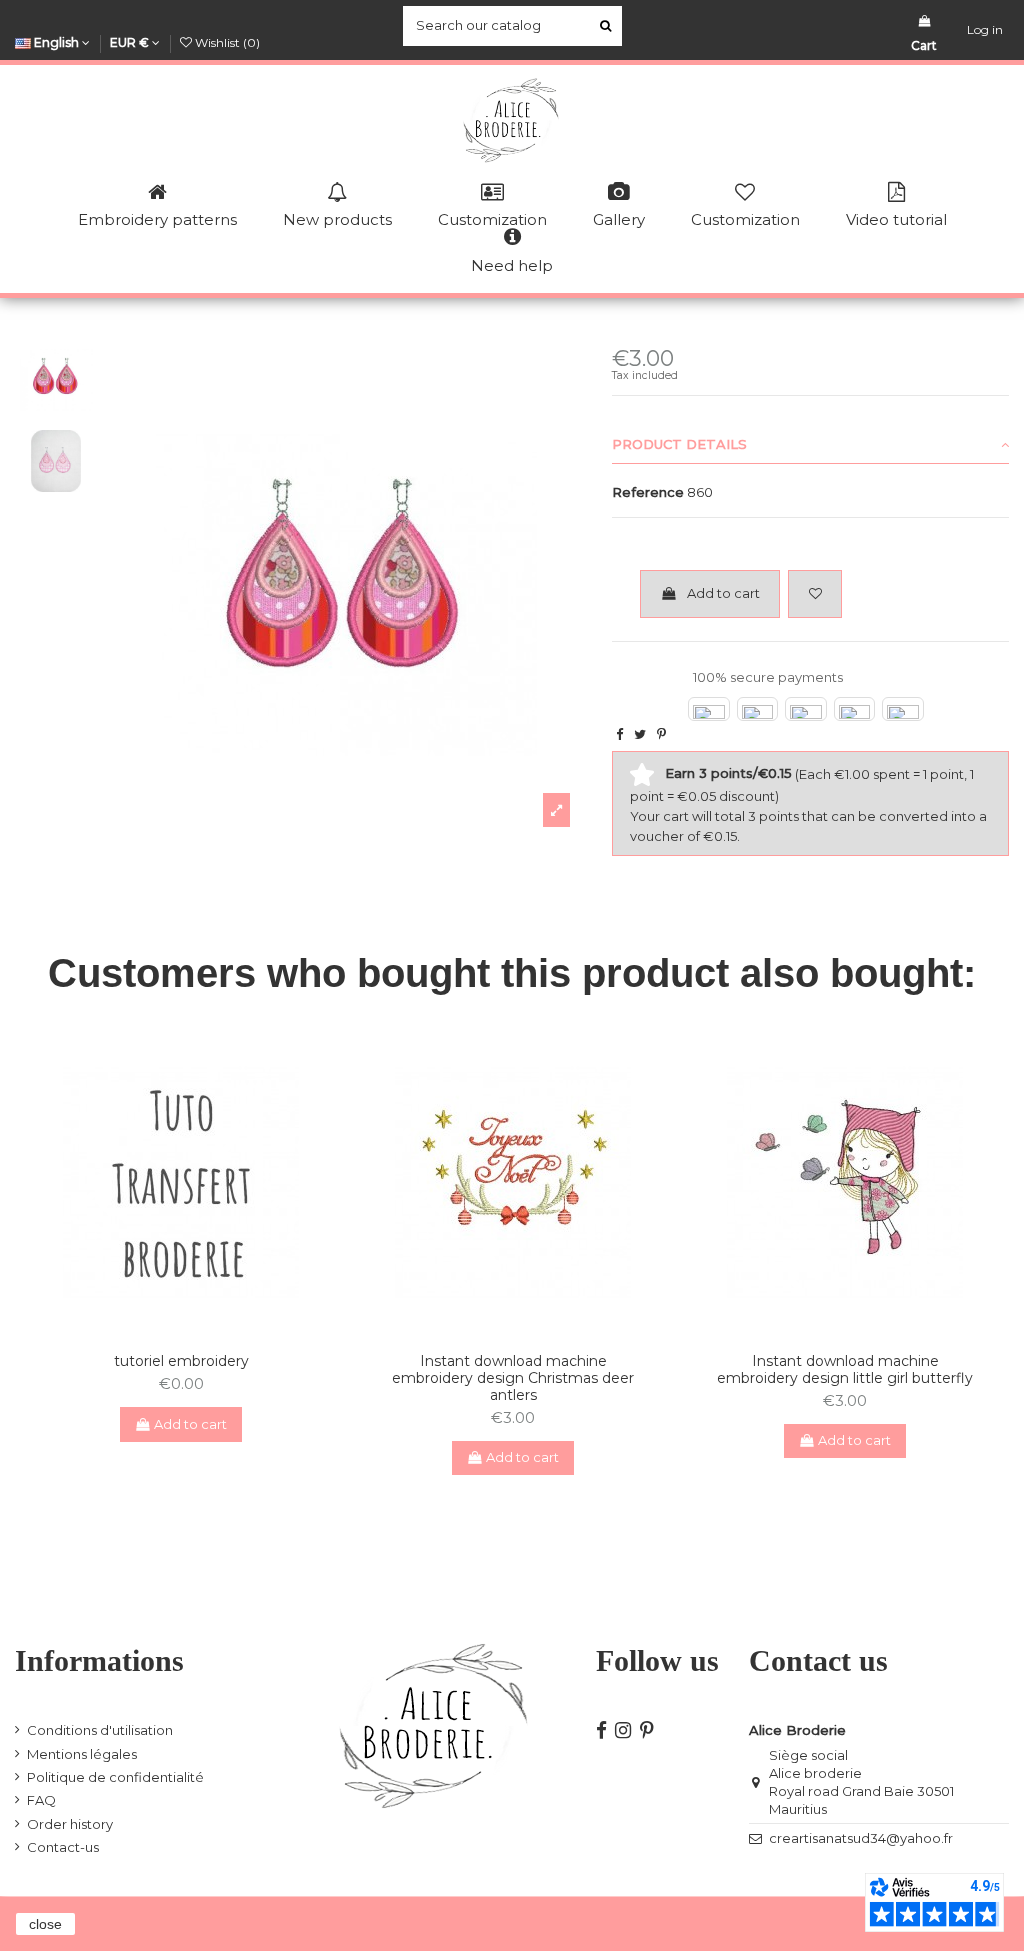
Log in (985, 29)
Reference (648, 492)
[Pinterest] (661, 734)
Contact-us (63, 1847)
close (45, 1924)
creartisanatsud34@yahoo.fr (861, 1838)
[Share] (619, 734)
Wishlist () (226, 42)
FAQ (41, 1800)
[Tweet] (640, 734)
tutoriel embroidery (181, 1361)
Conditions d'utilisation (100, 1730)
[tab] (810, 446)
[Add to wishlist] (815, 594)
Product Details (679, 444)
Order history (70, 1824)
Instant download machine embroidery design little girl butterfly (845, 1369)
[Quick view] (194, 1331)
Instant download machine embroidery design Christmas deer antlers (513, 1378)
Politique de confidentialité (115, 1777)
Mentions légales (82, 1754)
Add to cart (723, 593)
